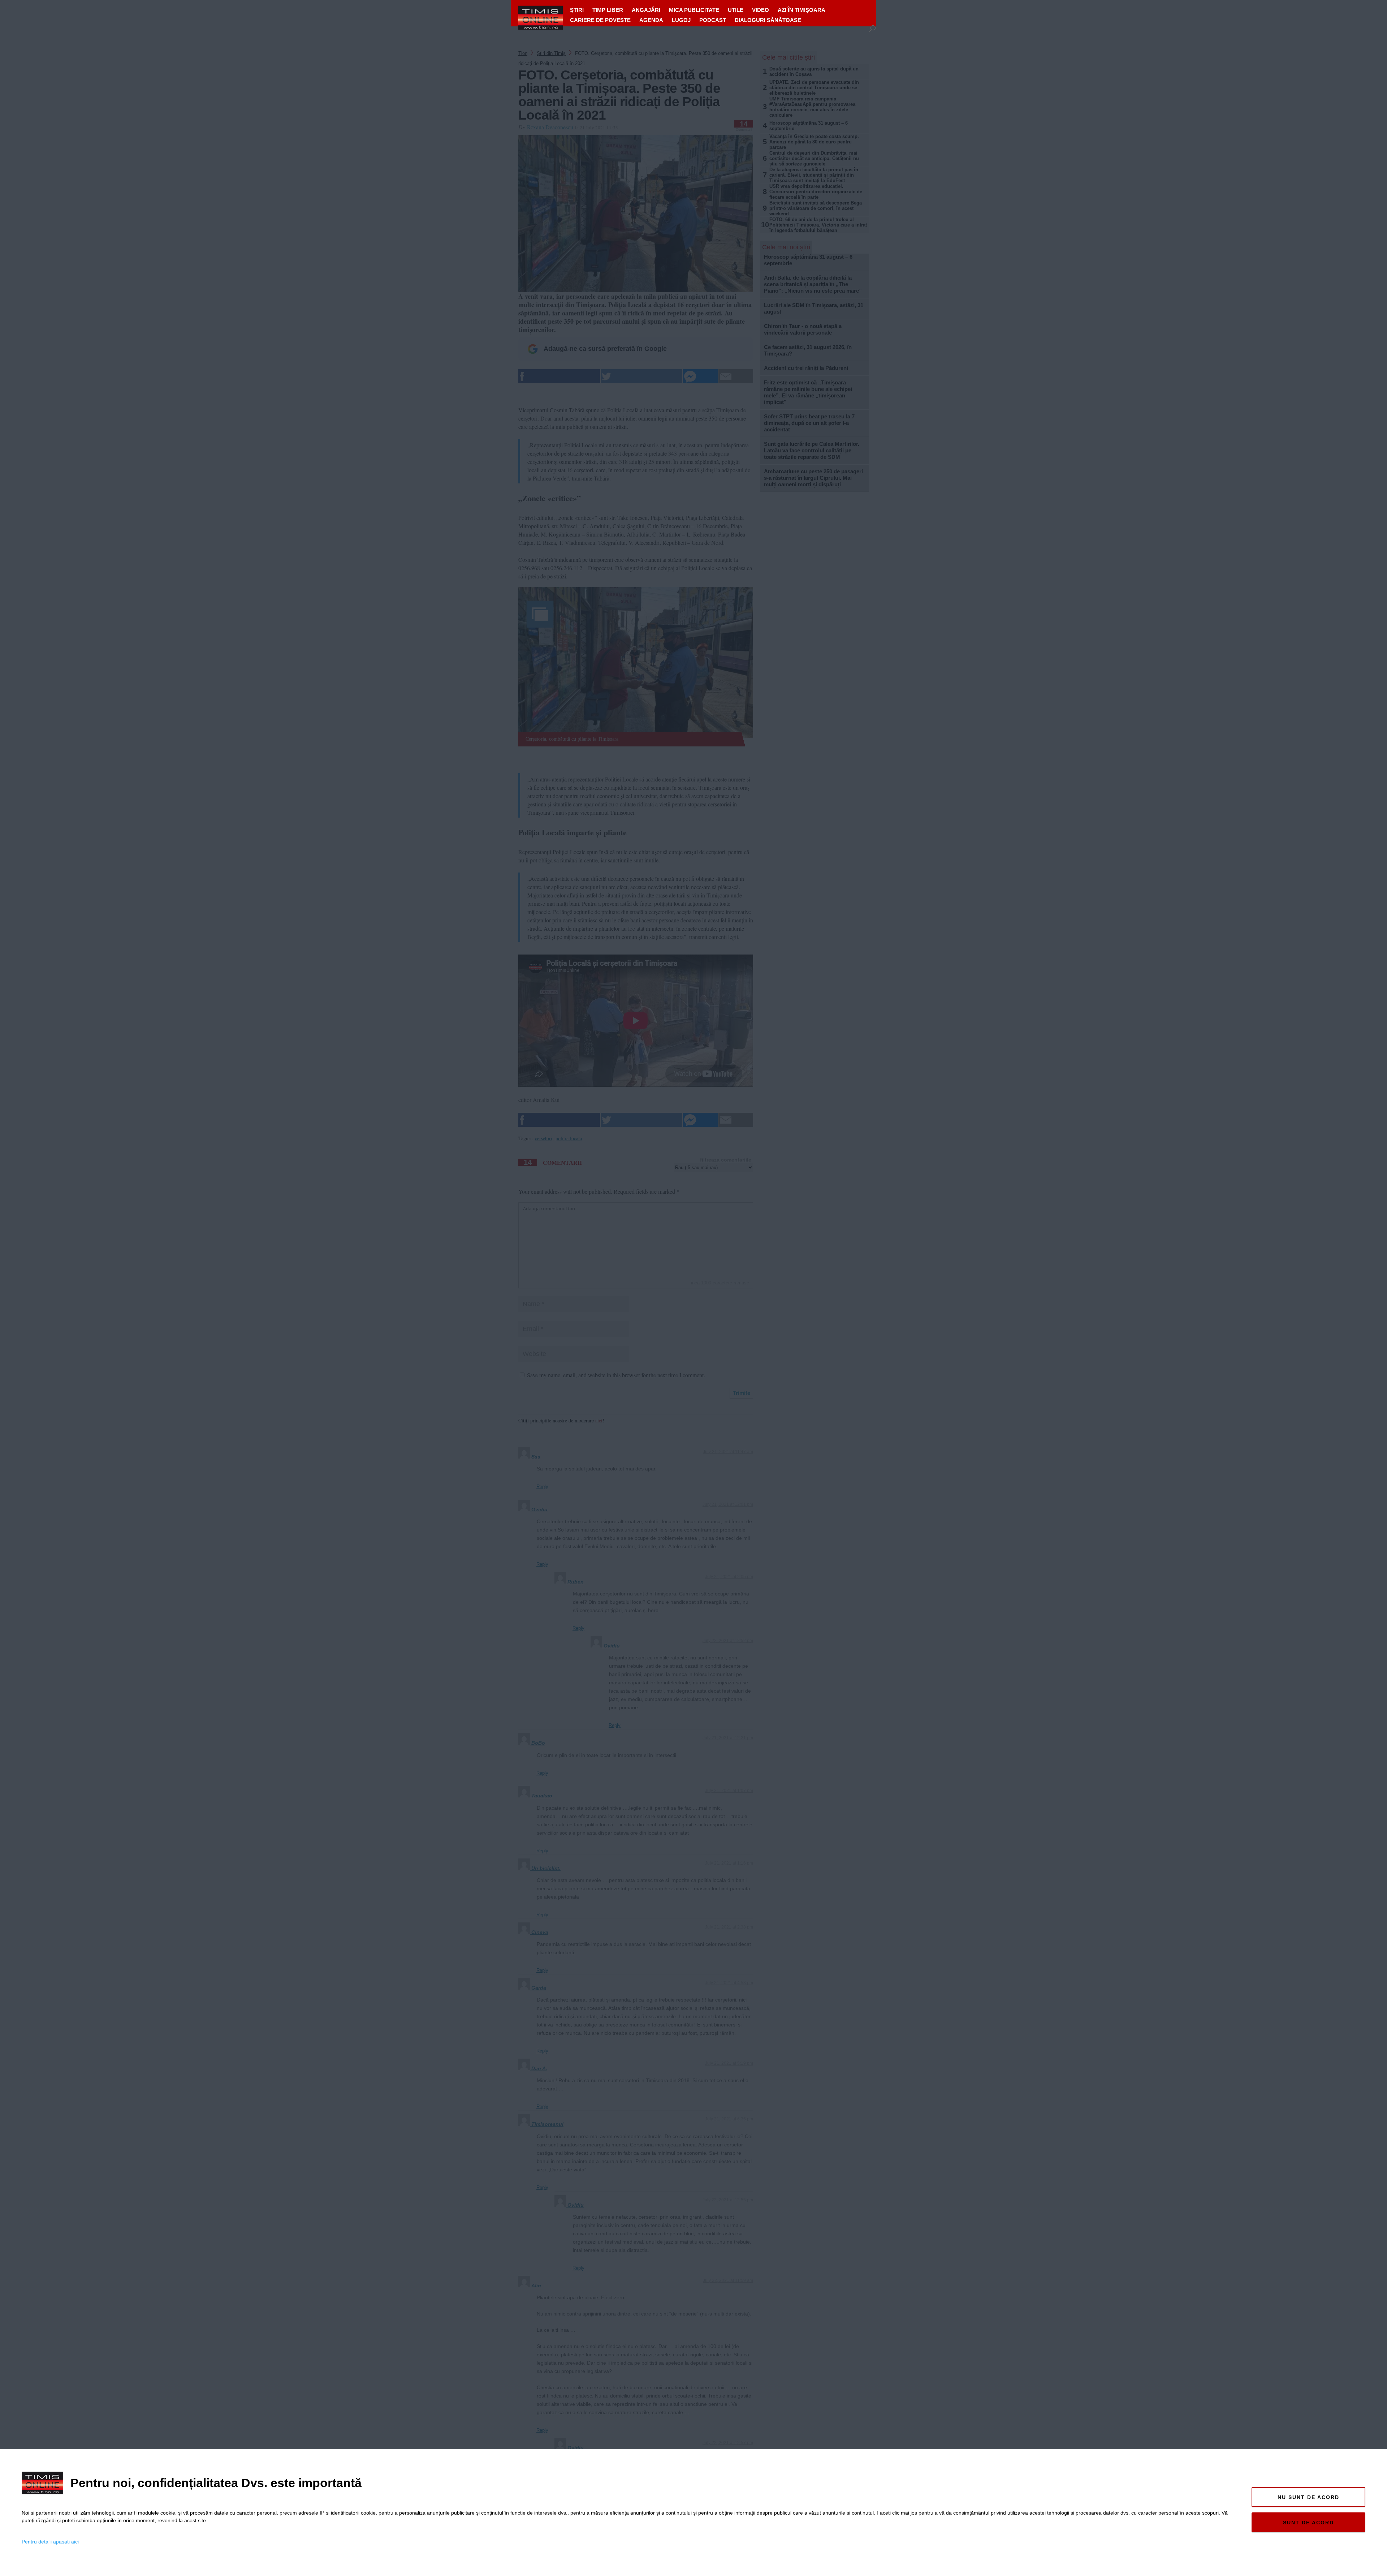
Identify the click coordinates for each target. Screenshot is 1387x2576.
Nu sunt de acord (1308, 2497)
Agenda (651, 20)
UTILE (736, 10)
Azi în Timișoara (801, 10)
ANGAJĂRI (646, 10)
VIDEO (761, 10)
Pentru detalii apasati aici (50, 2542)
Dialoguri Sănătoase (768, 20)
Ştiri (577, 10)
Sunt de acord (1308, 2523)
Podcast (713, 20)
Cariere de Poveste (600, 20)
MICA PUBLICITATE (694, 10)
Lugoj (681, 20)
